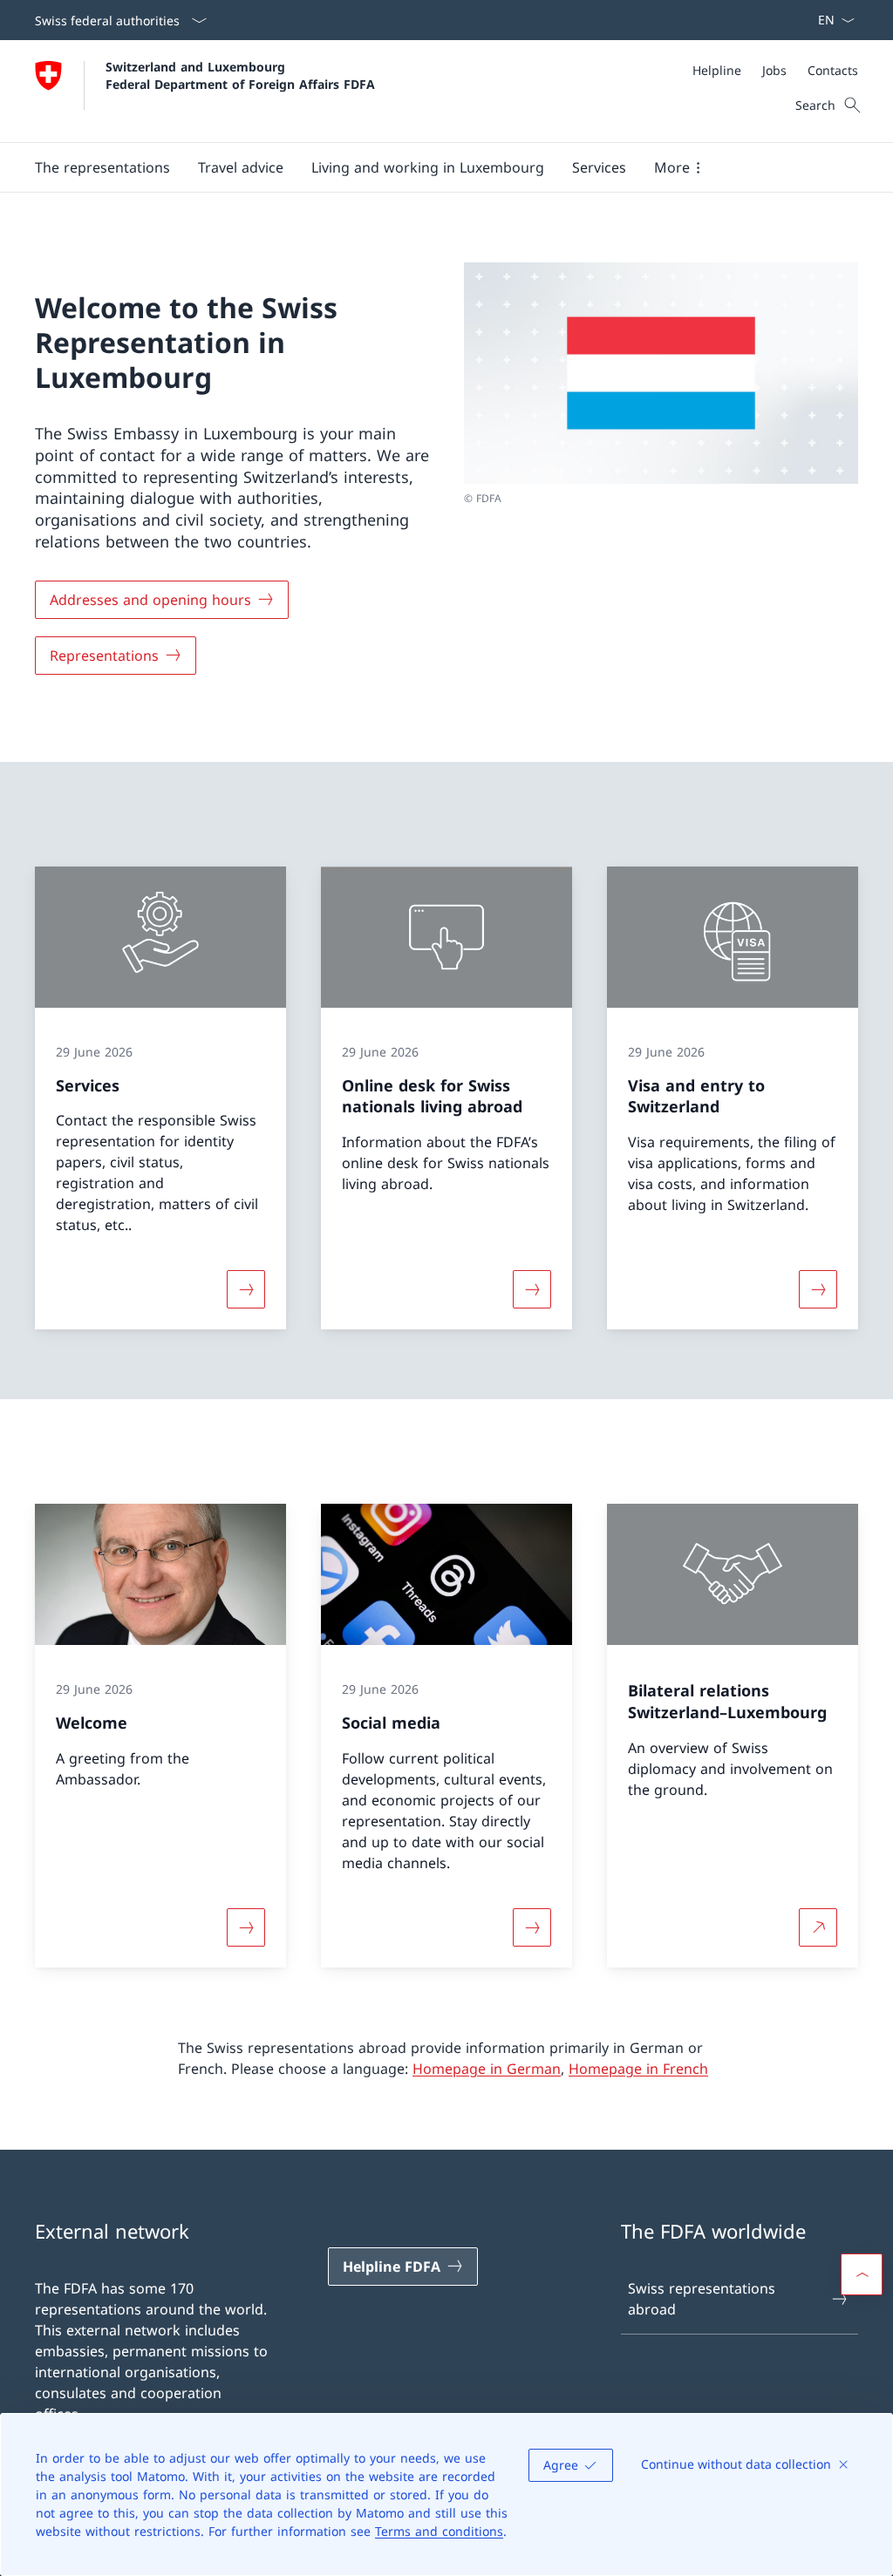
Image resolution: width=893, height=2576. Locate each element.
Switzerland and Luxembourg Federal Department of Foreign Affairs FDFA (240, 75)
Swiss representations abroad (702, 2299)
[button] (102, 167)
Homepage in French (638, 2069)
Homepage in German (487, 2069)
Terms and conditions (439, 2531)
